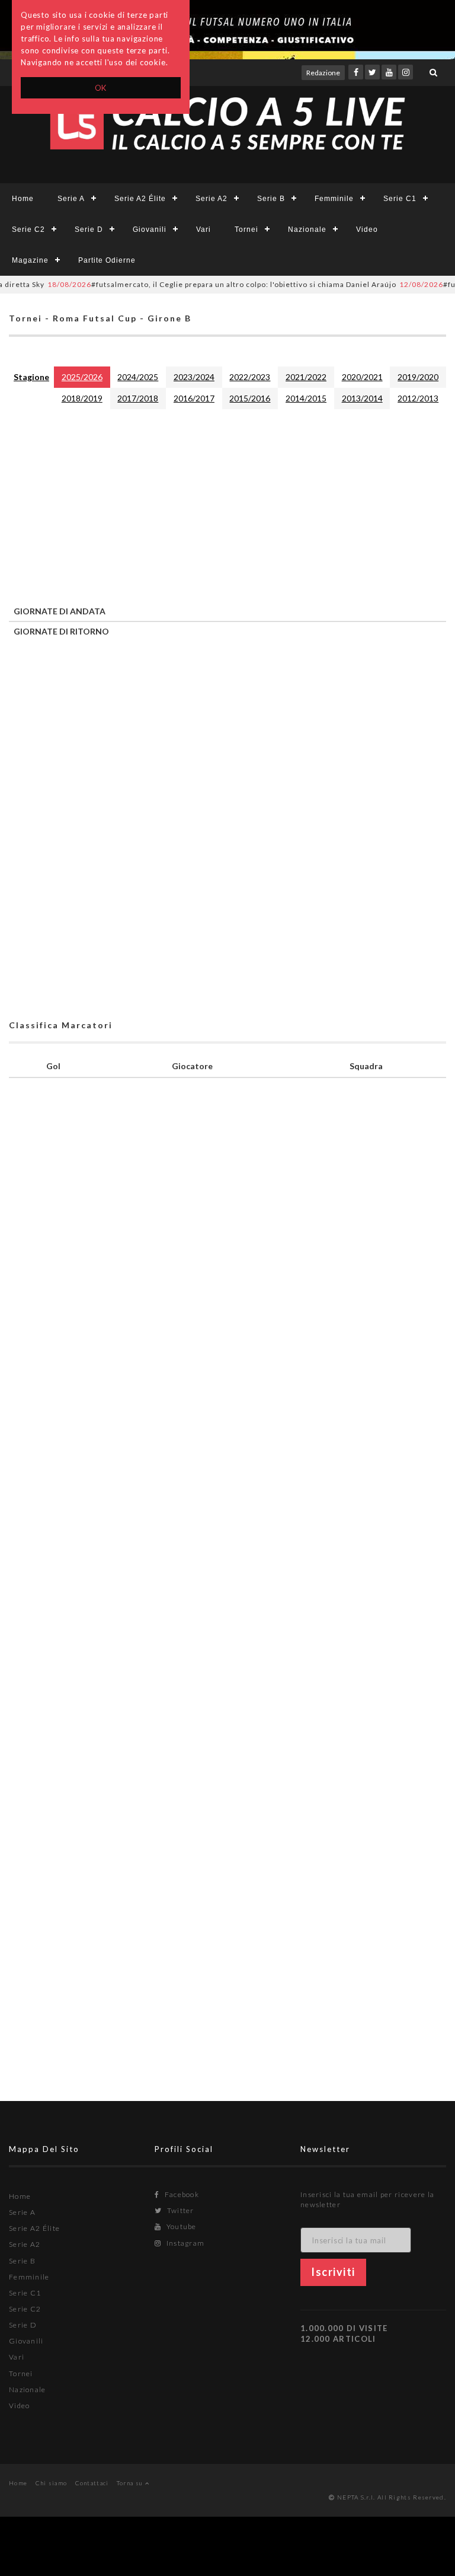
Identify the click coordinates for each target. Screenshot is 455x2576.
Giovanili (150, 229)
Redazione (323, 73)
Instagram (184, 2243)
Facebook (181, 2194)
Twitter (179, 2210)
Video (367, 229)
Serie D (89, 229)
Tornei (246, 229)
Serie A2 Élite (140, 199)
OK (101, 88)
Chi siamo (52, 2483)
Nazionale (307, 229)
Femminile (334, 199)
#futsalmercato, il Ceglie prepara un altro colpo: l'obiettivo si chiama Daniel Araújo (196, 284)
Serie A (71, 199)
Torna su (131, 2483)
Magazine (30, 260)
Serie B (271, 199)
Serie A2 (212, 199)
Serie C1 (400, 199)
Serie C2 (28, 229)
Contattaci (92, 2483)
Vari (204, 229)
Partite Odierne (107, 260)
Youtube (180, 2226)
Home (23, 199)
